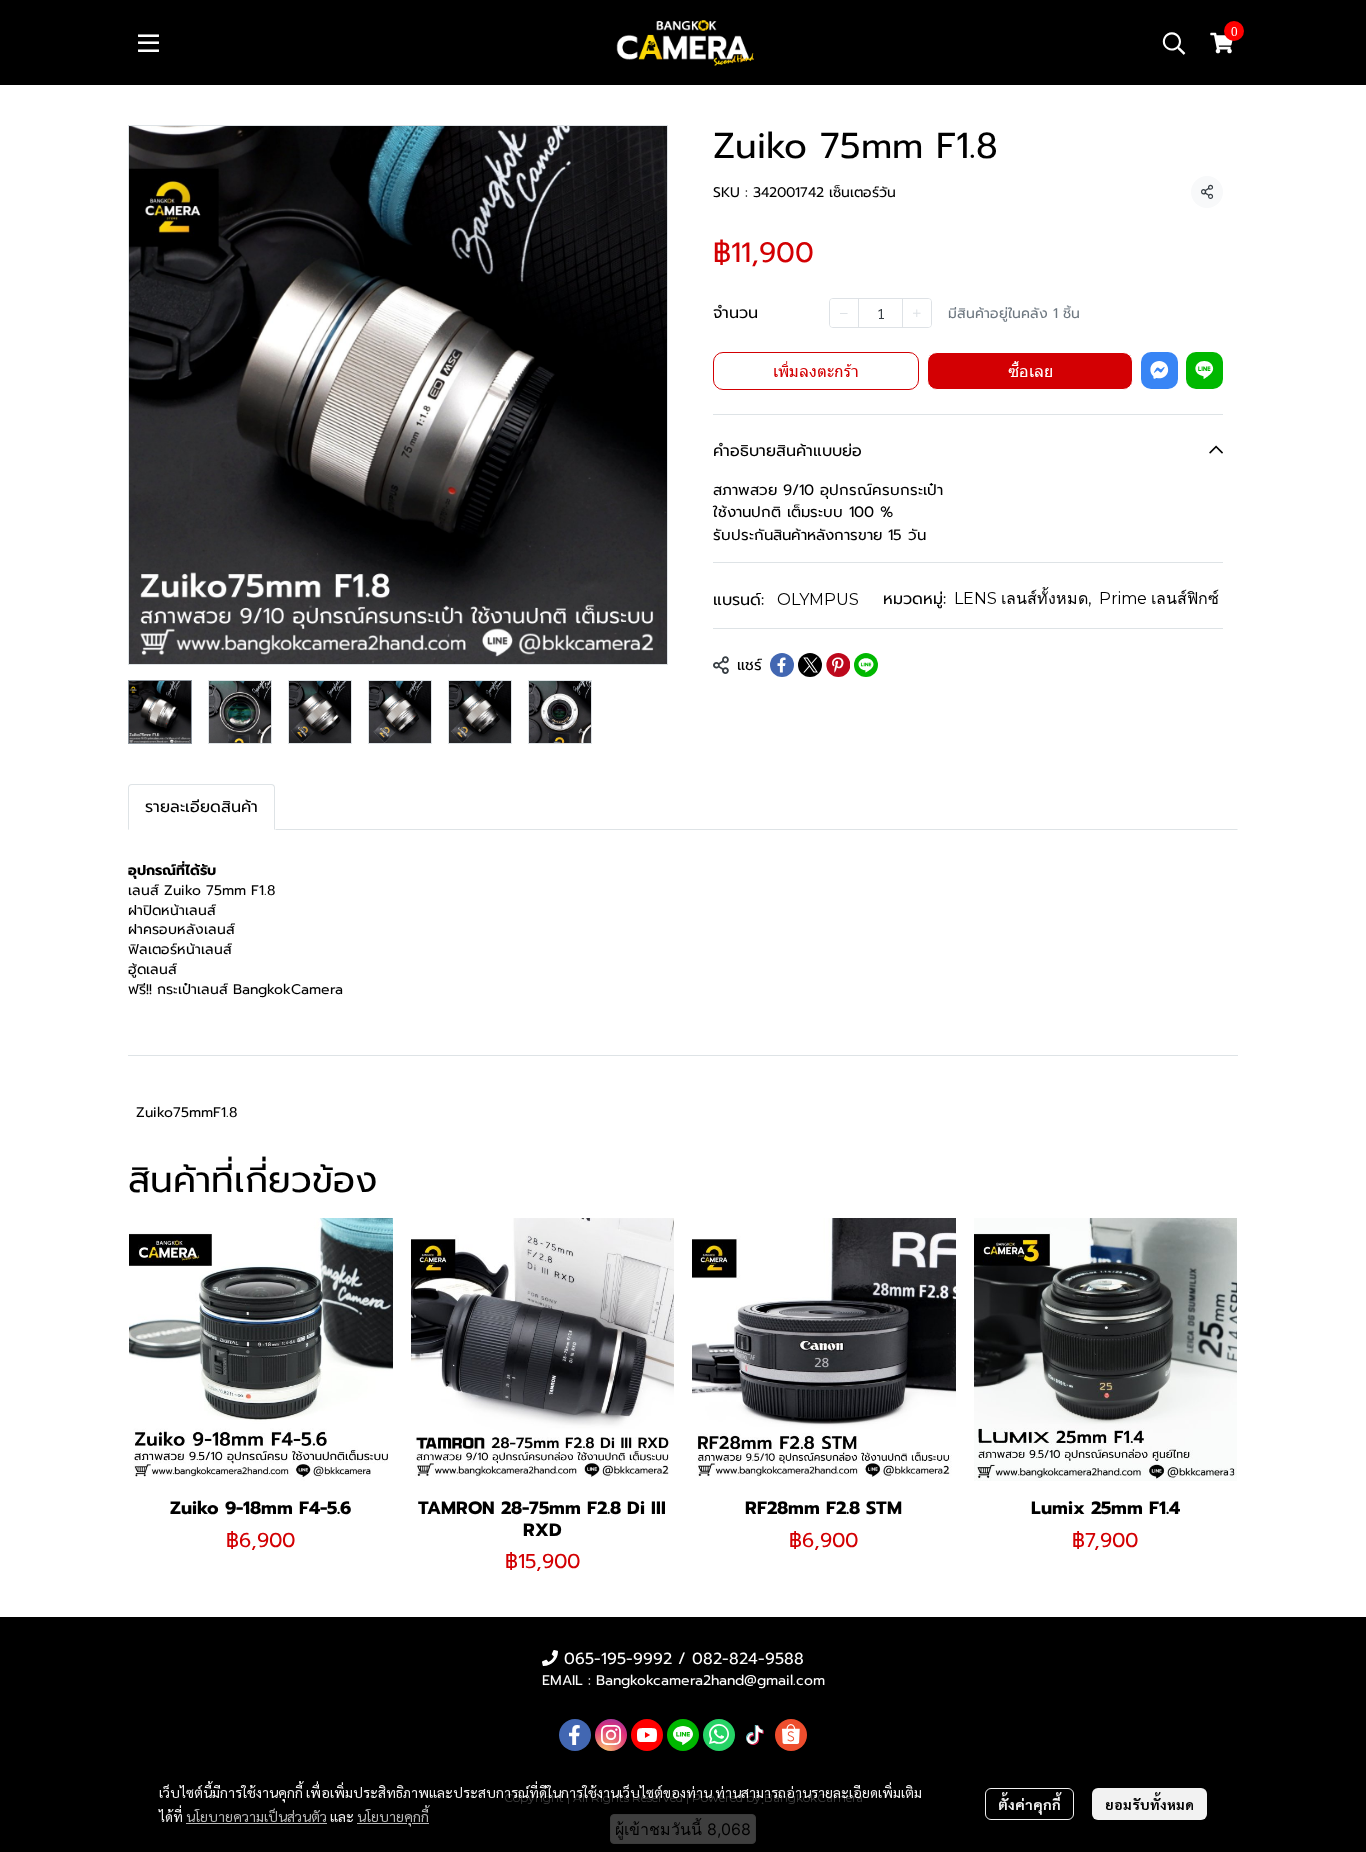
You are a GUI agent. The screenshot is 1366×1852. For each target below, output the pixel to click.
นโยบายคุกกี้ (393, 1816)
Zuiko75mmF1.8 (186, 1112)
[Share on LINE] (866, 665)
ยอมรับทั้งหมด (1149, 1804)
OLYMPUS (818, 599)
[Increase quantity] (917, 313)
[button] (1174, 43)
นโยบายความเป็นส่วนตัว (256, 1816)
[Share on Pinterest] (838, 665)
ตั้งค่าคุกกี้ (1029, 1804)
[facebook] (575, 1735)
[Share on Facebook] (782, 665)
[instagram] (611, 1735)
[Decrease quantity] (844, 313)
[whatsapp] (719, 1735)
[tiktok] (755, 1735)
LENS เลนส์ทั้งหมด (1022, 598)
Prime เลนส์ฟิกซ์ (1159, 598)
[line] (683, 1735)
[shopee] (791, 1735)
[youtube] (647, 1735)
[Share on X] (810, 665)
